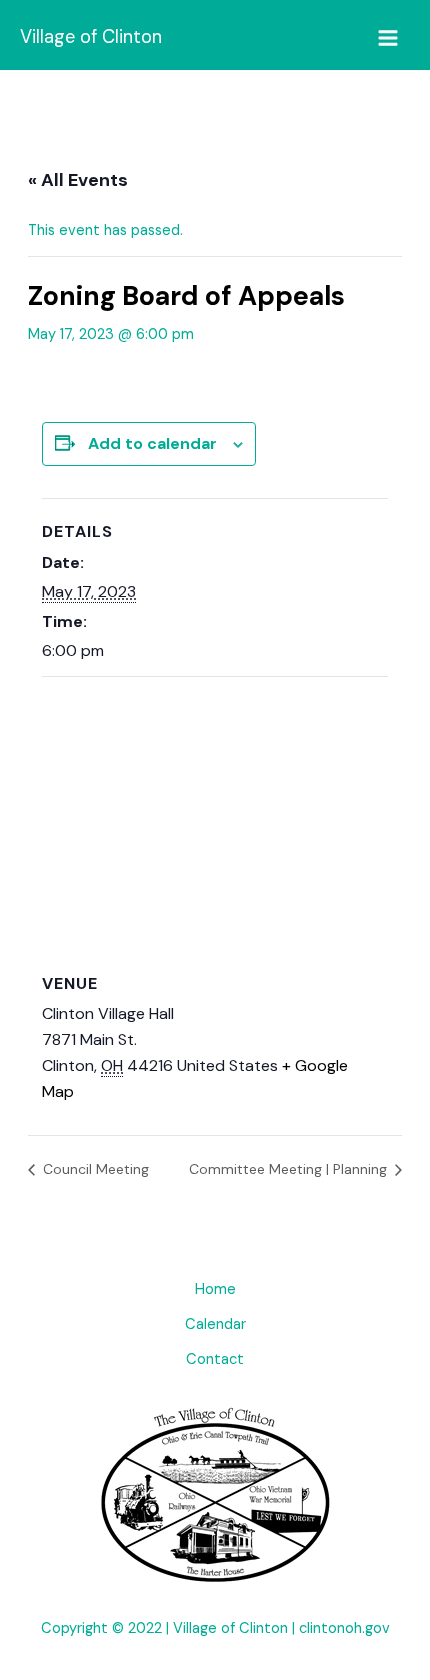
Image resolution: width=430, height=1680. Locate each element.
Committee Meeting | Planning (290, 1169)
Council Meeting (94, 1169)
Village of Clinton (91, 37)
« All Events (78, 180)
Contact (215, 1359)
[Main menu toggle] (388, 38)
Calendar (215, 1324)
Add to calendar (152, 443)
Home (215, 1289)
